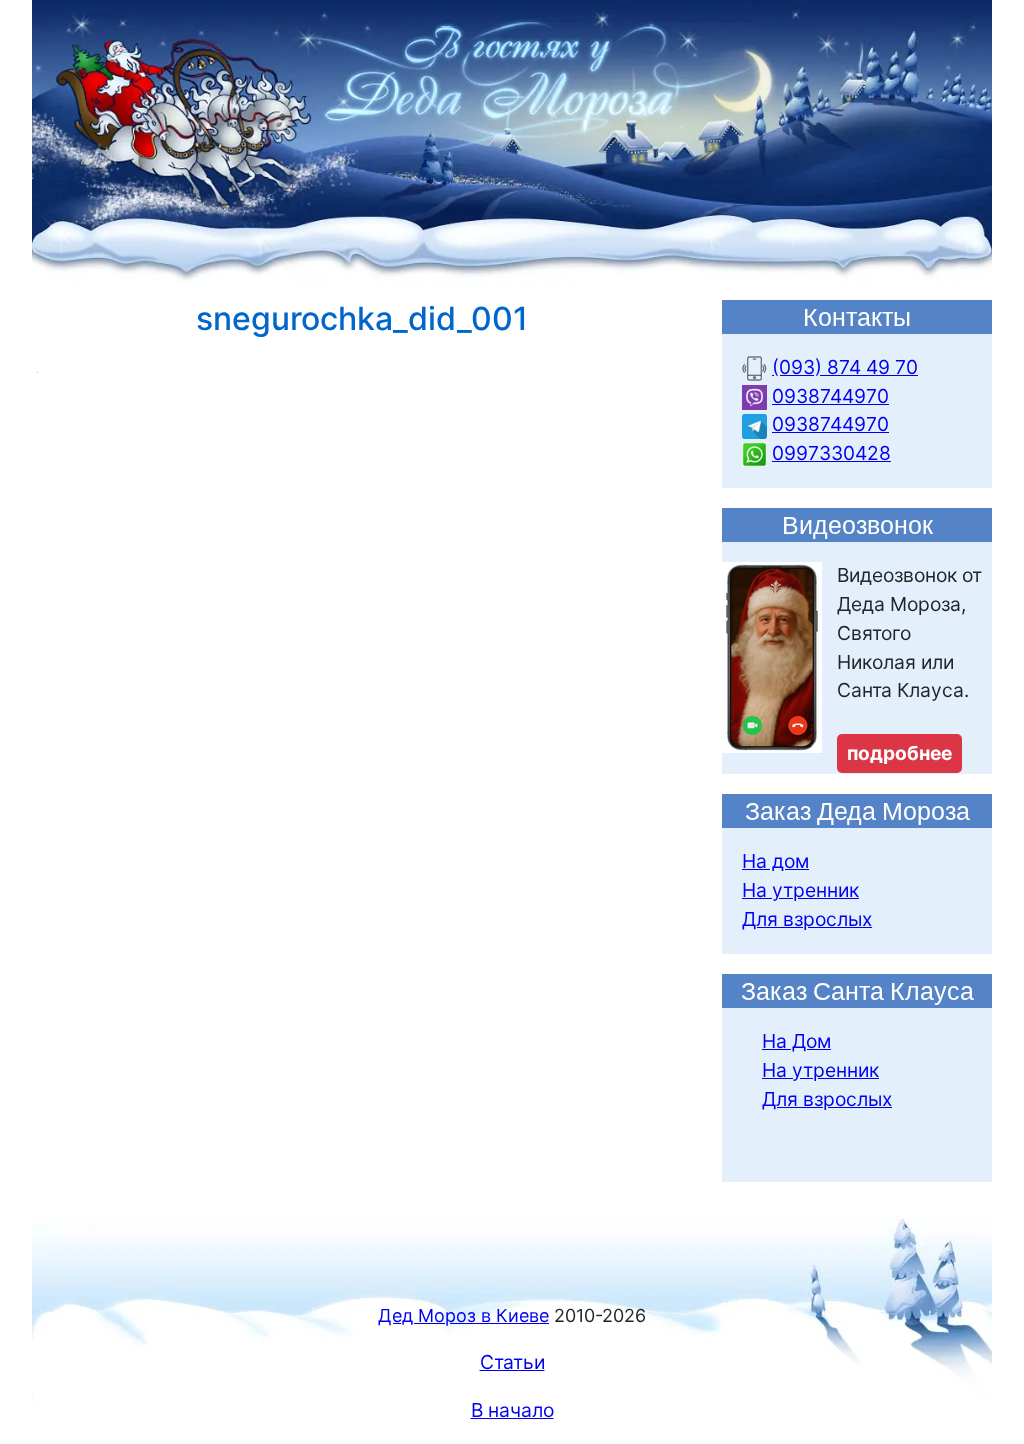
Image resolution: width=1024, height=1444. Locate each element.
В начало (512, 1410)
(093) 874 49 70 (845, 367)
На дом (775, 861)
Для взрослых (807, 919)
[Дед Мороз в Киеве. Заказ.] (512, 141)
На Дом (796, 1041)
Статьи (512, 1362)
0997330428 (831, 453)
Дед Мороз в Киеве (463, 1315)
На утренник (800, 890)
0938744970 (830, 396)
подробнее (899, 753)
